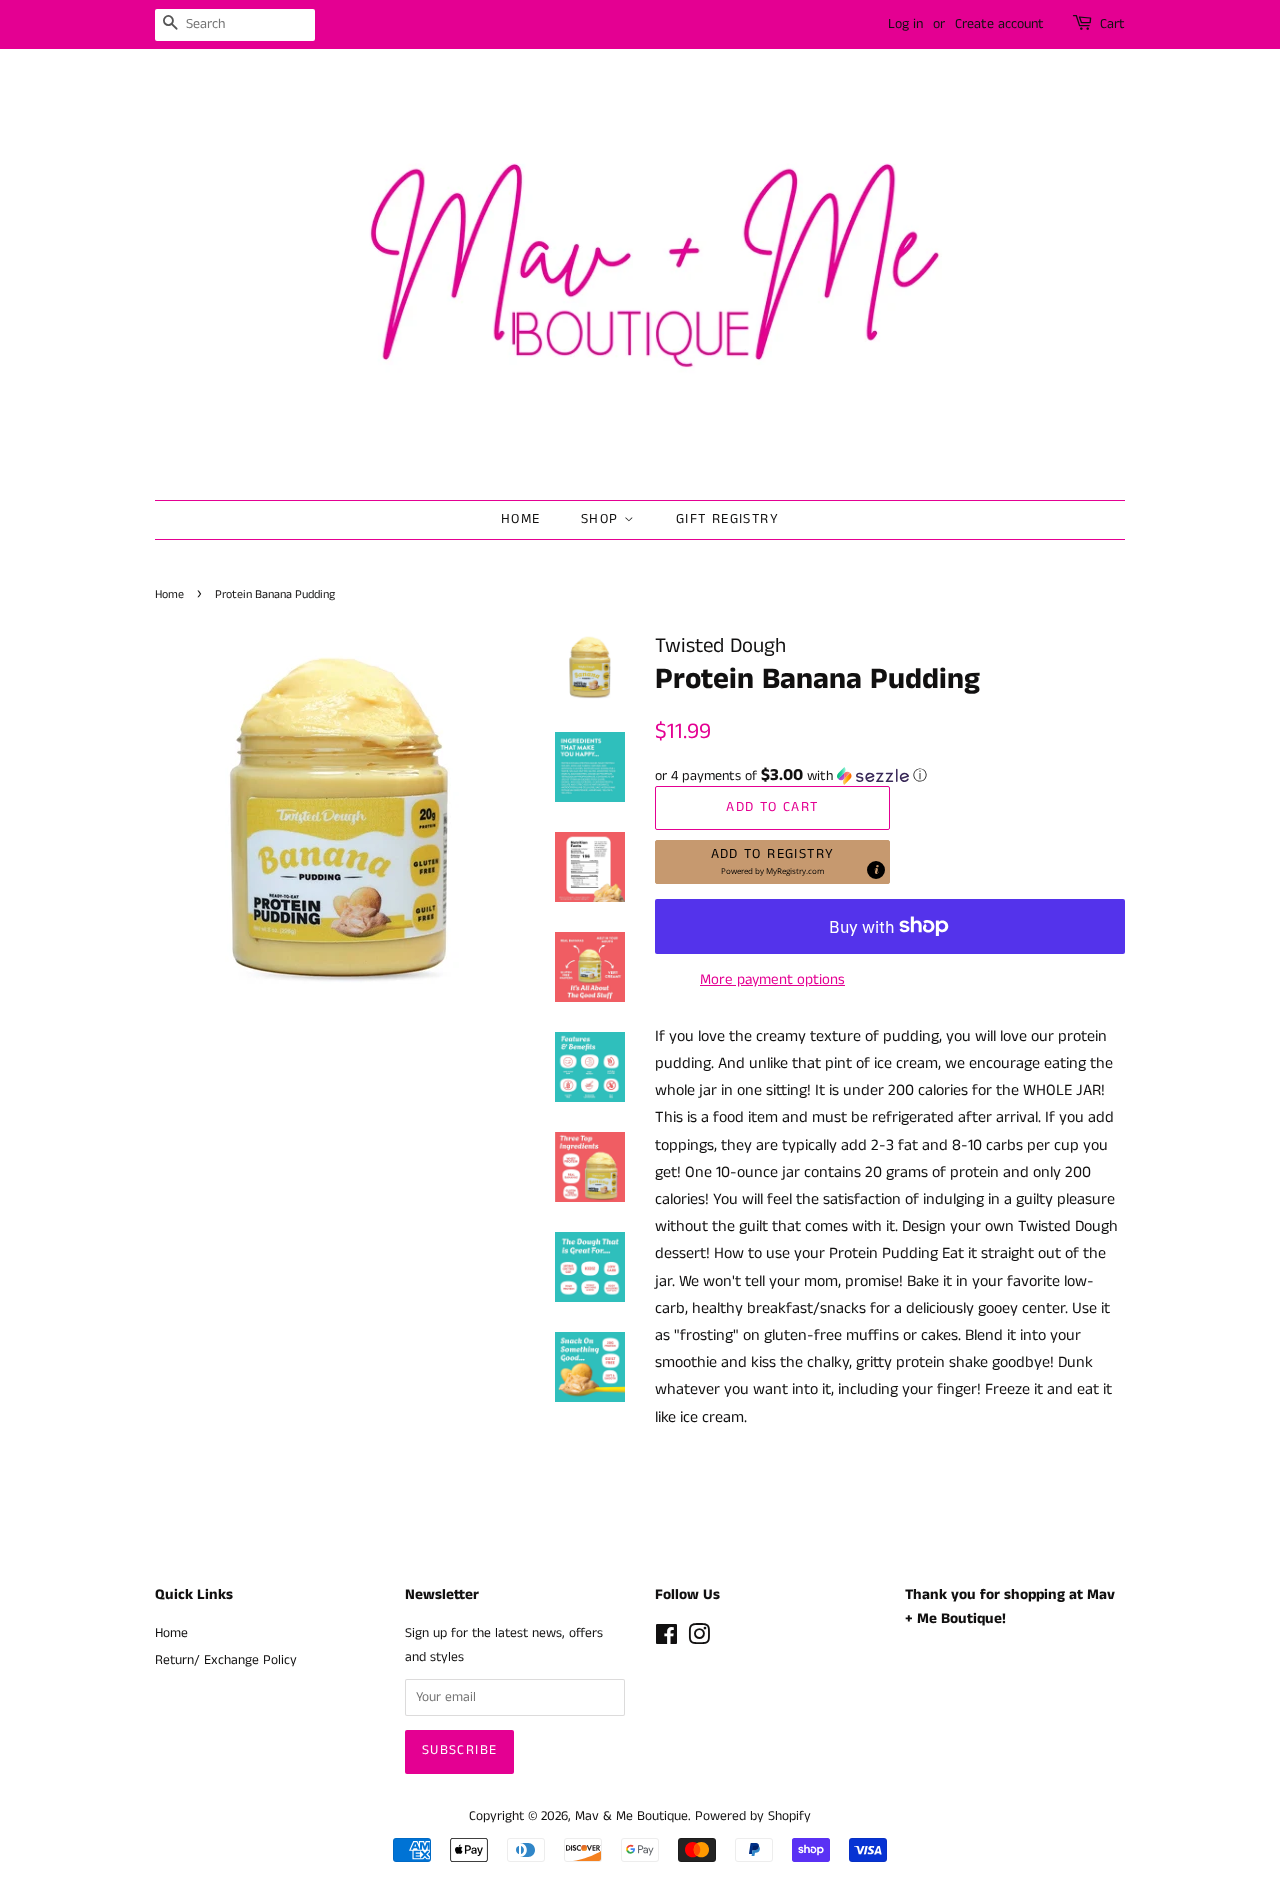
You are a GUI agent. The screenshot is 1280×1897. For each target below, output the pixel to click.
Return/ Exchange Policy (226, 1660)
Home (521, 519)
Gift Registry (727, 519)
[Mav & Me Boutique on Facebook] (666, 1639)
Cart (1112, 24)
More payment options (772, 979)
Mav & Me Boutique (631, 1816)
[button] (890, 776)
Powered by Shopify (753, 1816)
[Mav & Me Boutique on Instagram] (699, 1639)
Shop (602, 519)
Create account (999, 24)
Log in (905, 24)
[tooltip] (876, 870)
